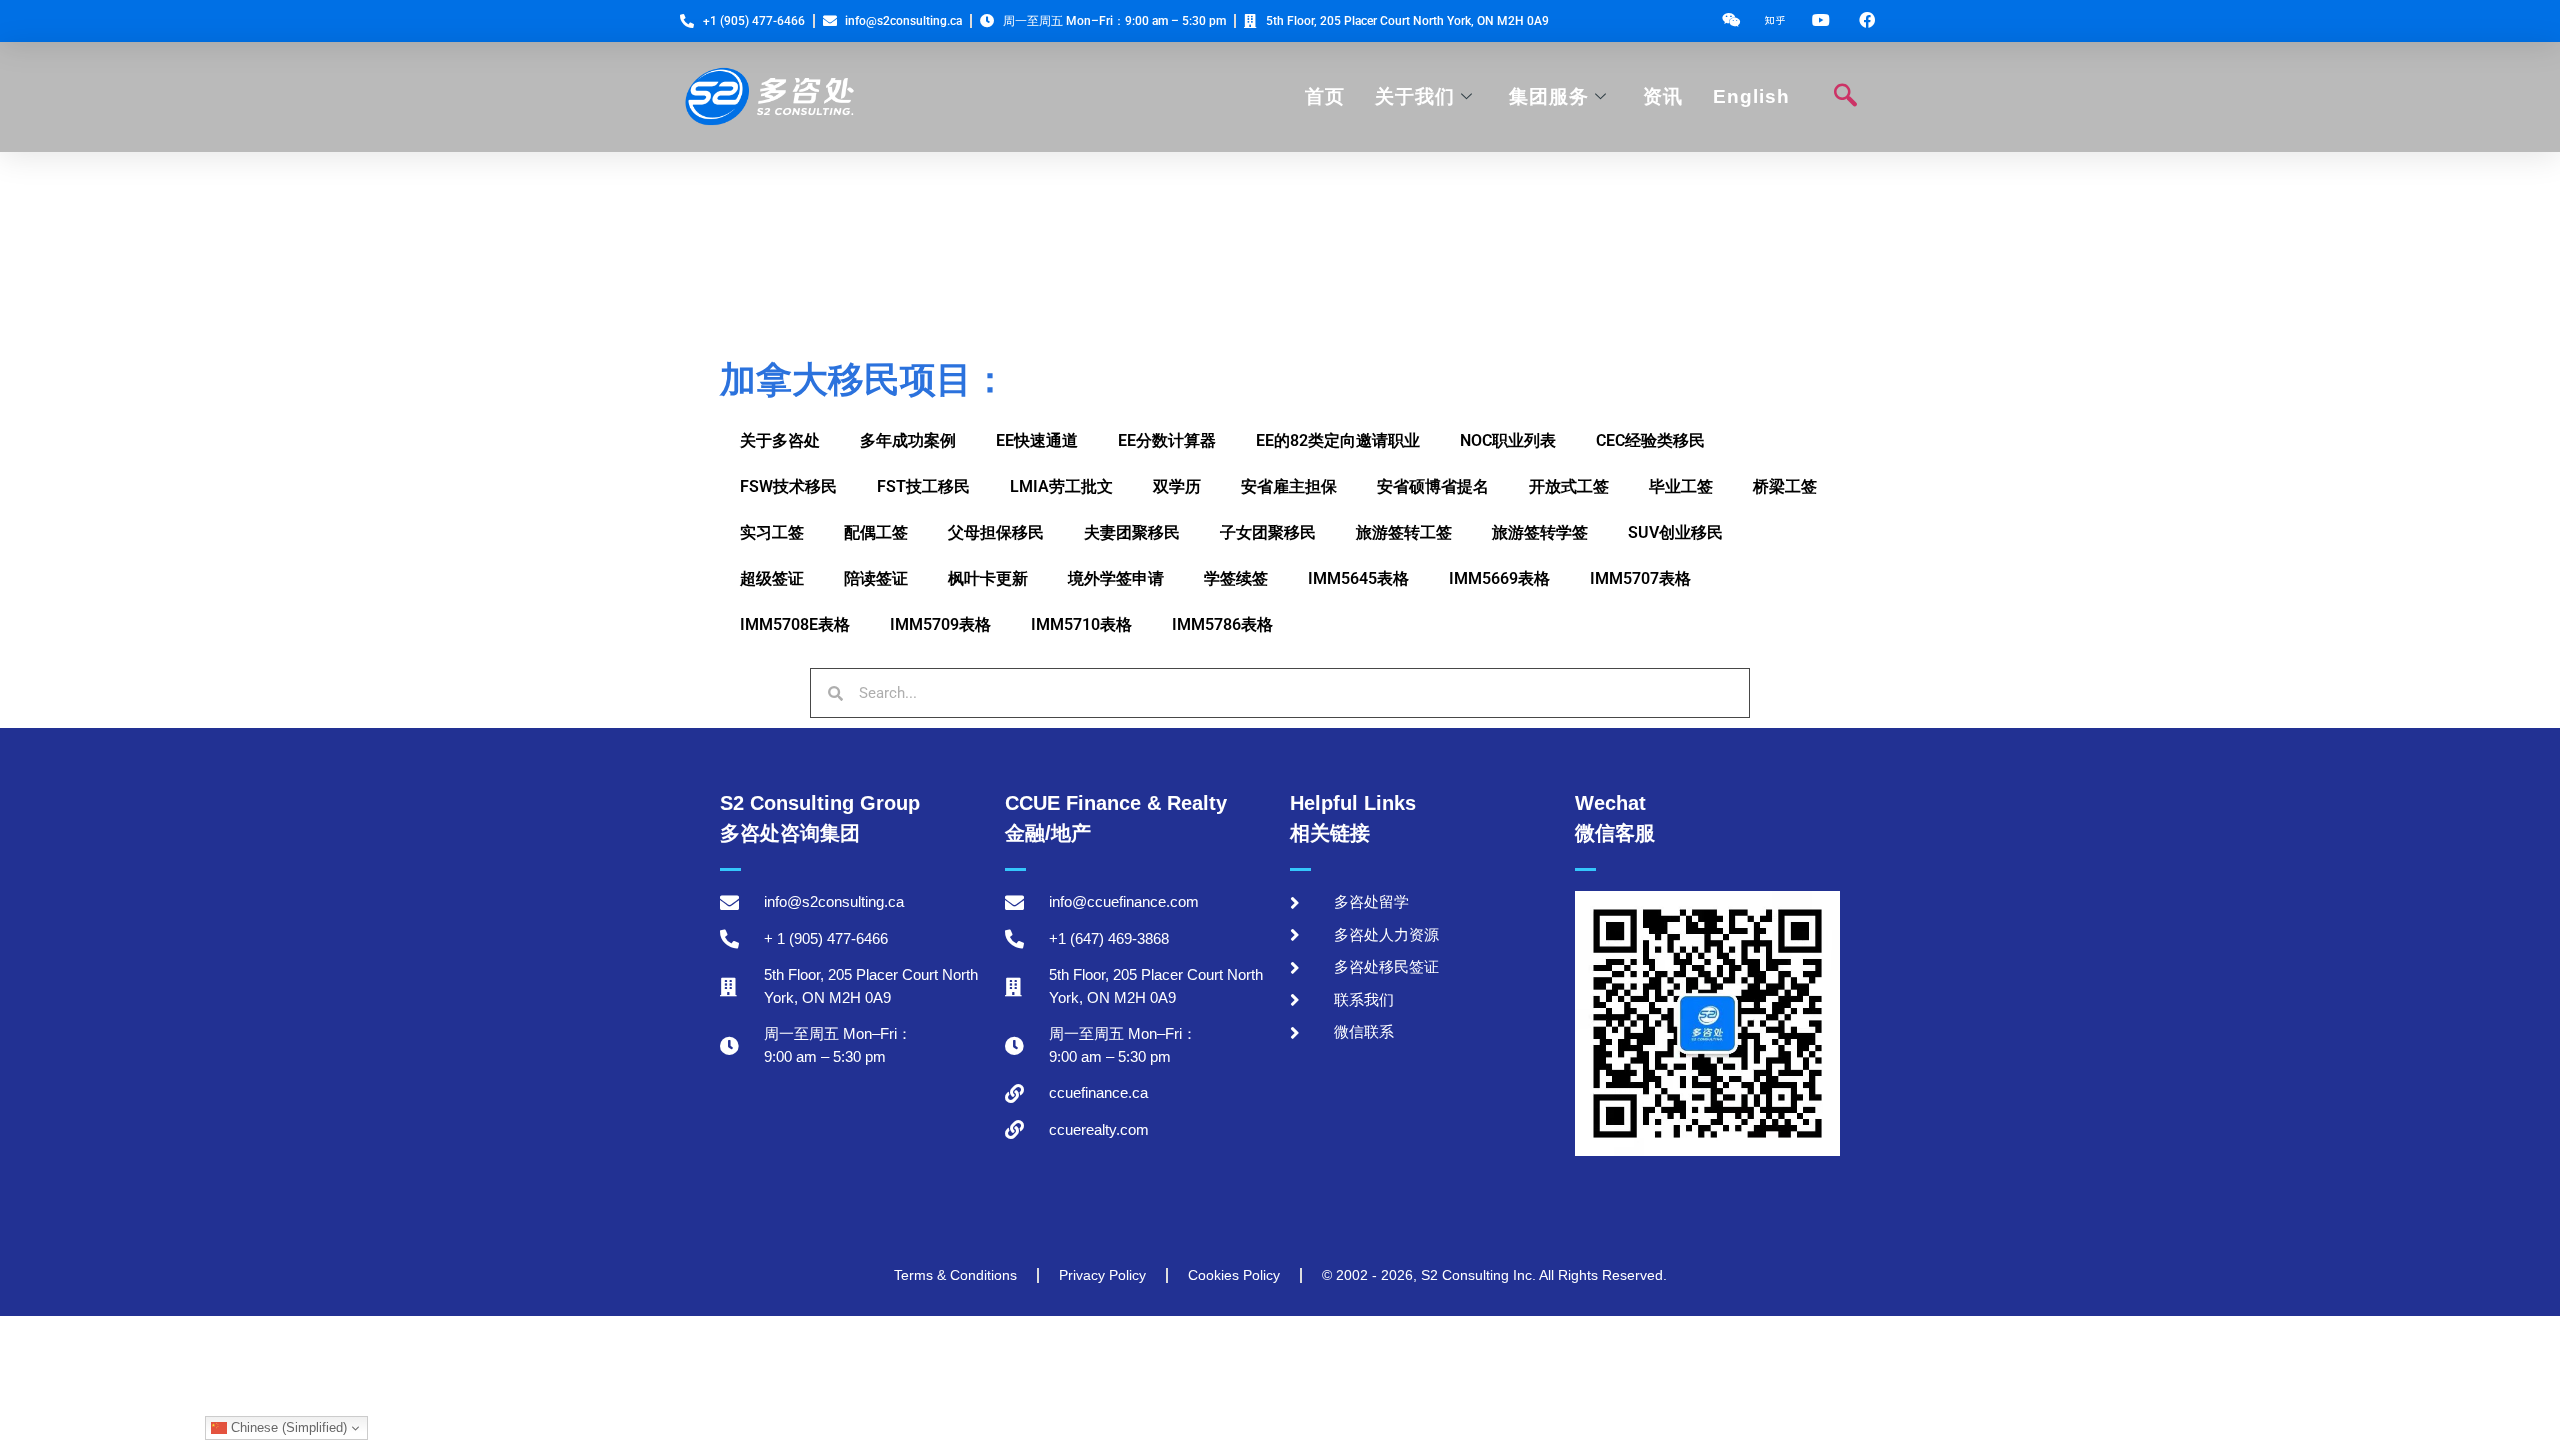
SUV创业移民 (1675, 532)
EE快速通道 (1037, 440)
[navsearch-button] (1845, 97)
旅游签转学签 (1540, 532)
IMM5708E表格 (795, 624)
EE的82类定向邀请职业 (1338, 440)
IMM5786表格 (1222, 624)
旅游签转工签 (1404, 532)
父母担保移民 (996, 532)
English (1751, 96)
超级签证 (772, 578)
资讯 (1663, 96)
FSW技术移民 (788, 486)
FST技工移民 (923, 486)
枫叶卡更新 (988, 578)
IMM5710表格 (1081, 624)
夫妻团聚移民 (1132, 532)
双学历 (1177, 486)
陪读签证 (876, 578)
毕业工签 (1681, 486)
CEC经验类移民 (1650, 440)
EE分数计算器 (1167, 440)
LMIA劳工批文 (1061, 486)
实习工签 (772, 532)
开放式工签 (1569, 486)
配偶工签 (876, 532)
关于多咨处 (780, 440)
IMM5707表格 (1640, 578)
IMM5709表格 (940, 624)
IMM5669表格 (1499, 578)
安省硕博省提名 (1433, 486)
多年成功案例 (908, 440)
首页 (1325, 96)
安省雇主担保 (1289, 486)
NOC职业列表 (1508, 440)
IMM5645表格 (1358, 578)
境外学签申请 (1116, 578)
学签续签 (1236, 578)
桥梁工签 (1785, 486)
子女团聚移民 (1268, 532)
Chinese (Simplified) (287, 1427)
